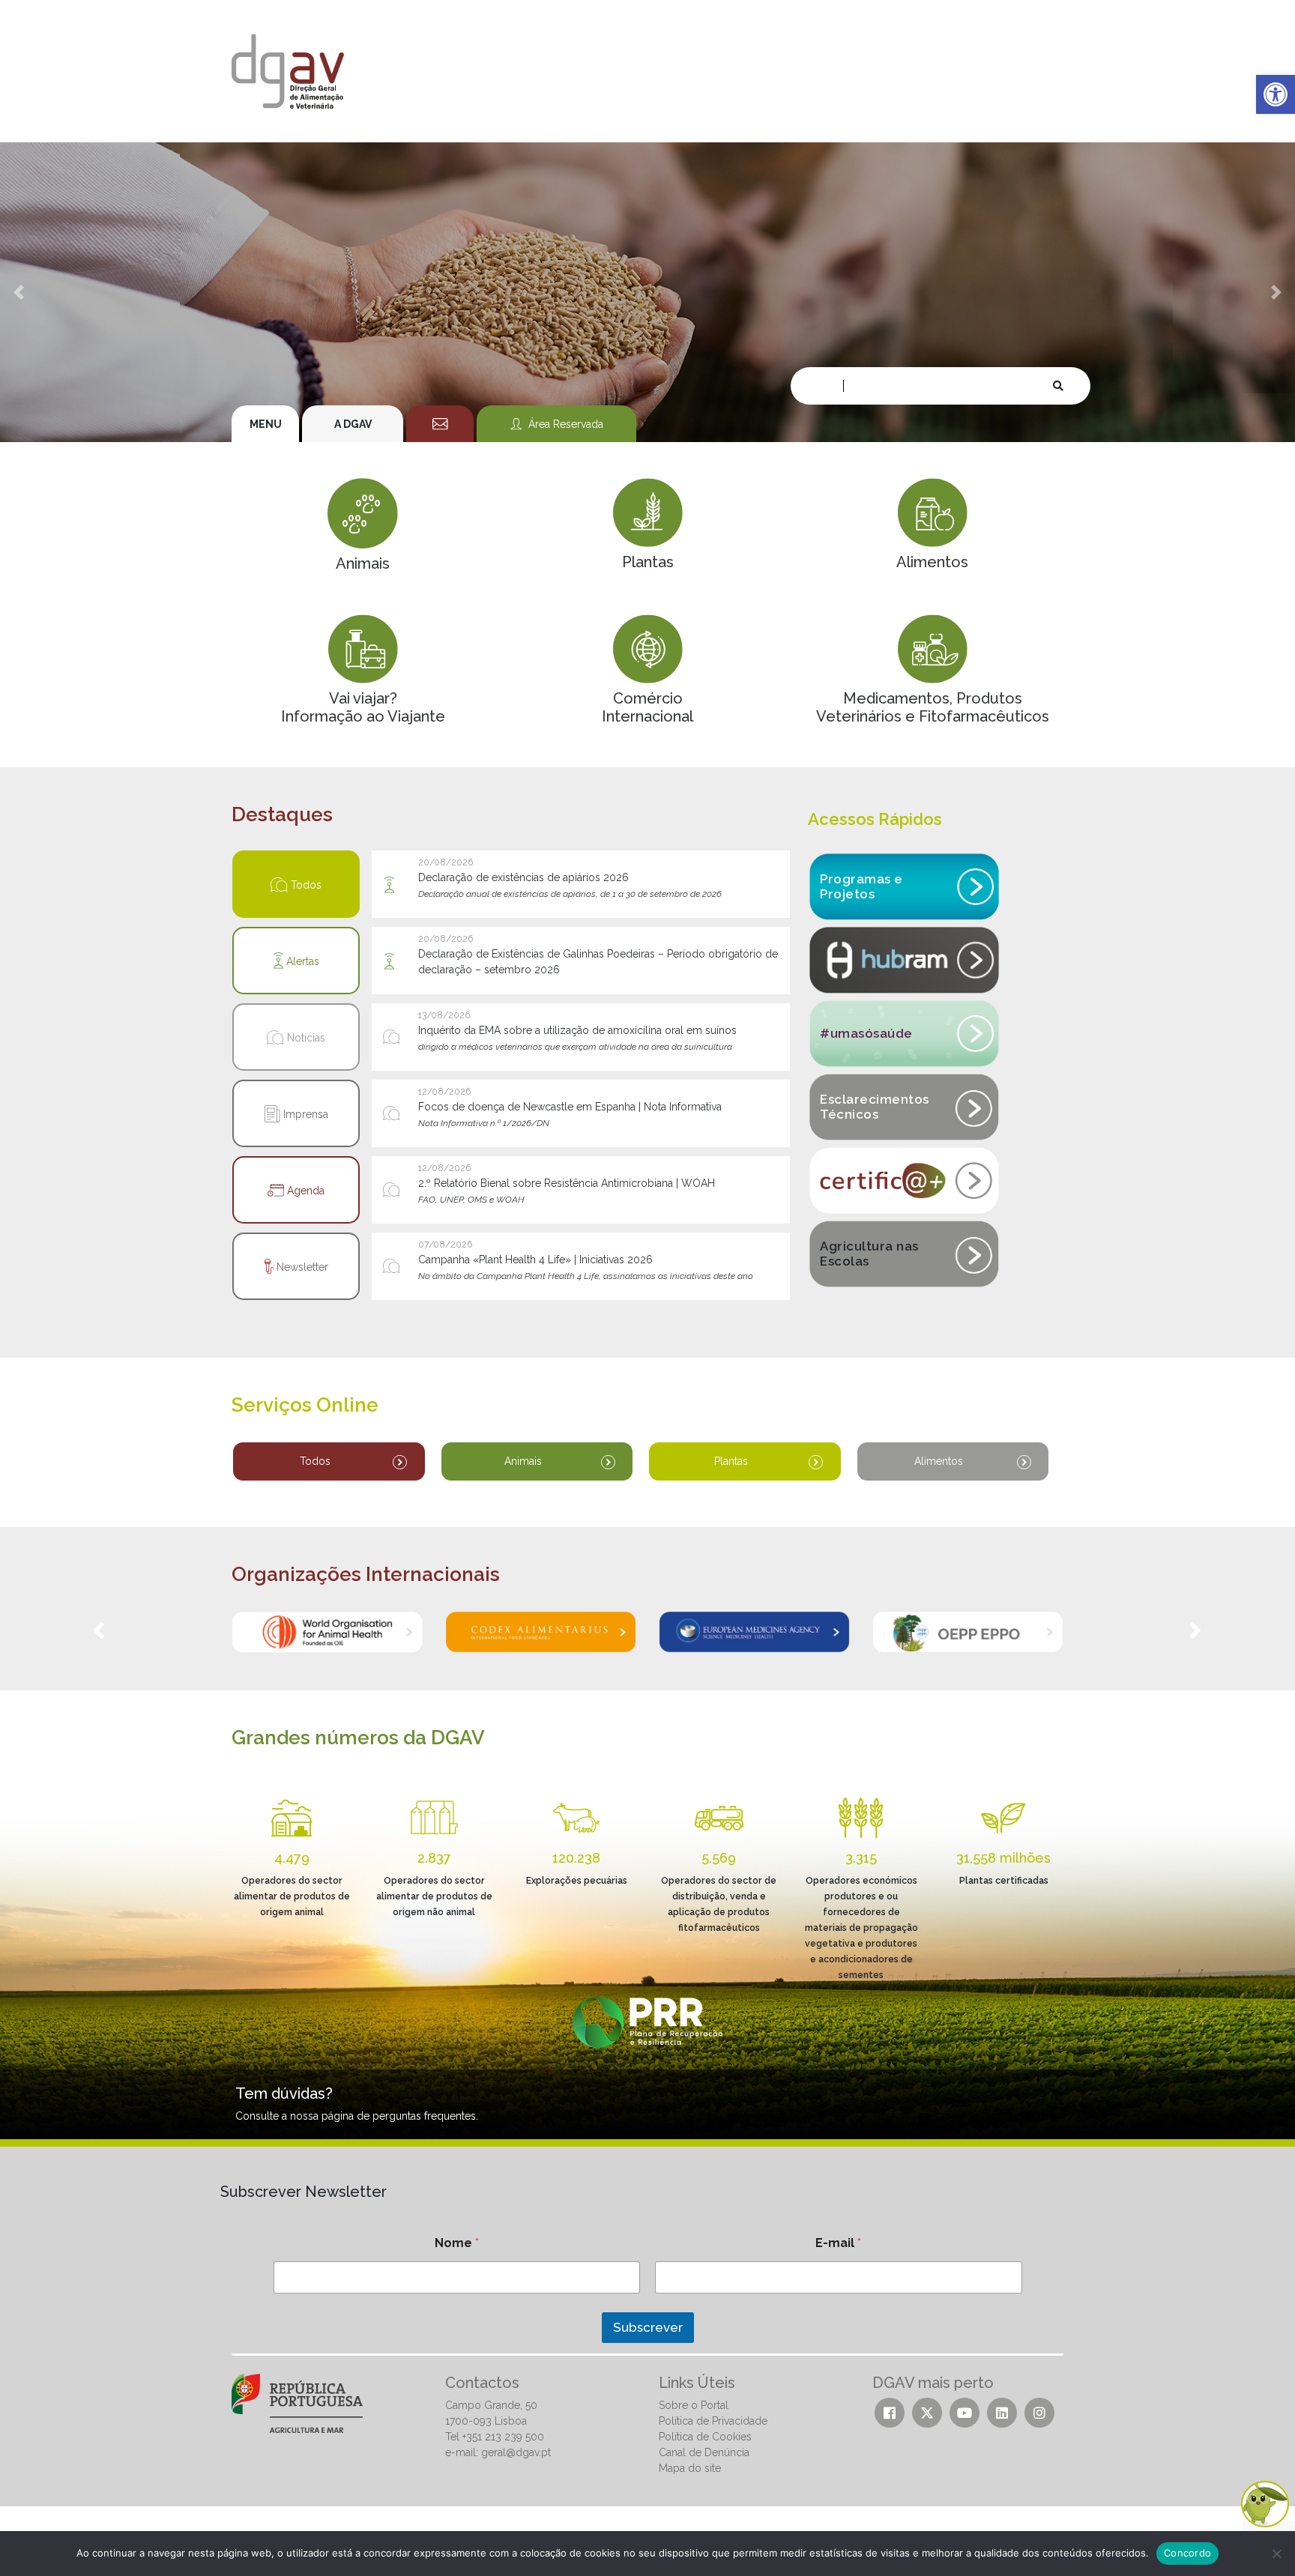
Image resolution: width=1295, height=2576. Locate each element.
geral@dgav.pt (516, 2452)
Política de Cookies (705, 2437)
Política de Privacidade (713, 2421)
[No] (1276, 2554)
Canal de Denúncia (704, 2452)
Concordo (1187, 2553)
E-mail (838, 2243)
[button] (1276, 94)
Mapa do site (690, 2468)
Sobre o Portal (694, 2405)
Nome (457, 2243)
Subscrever (648, 2327)
